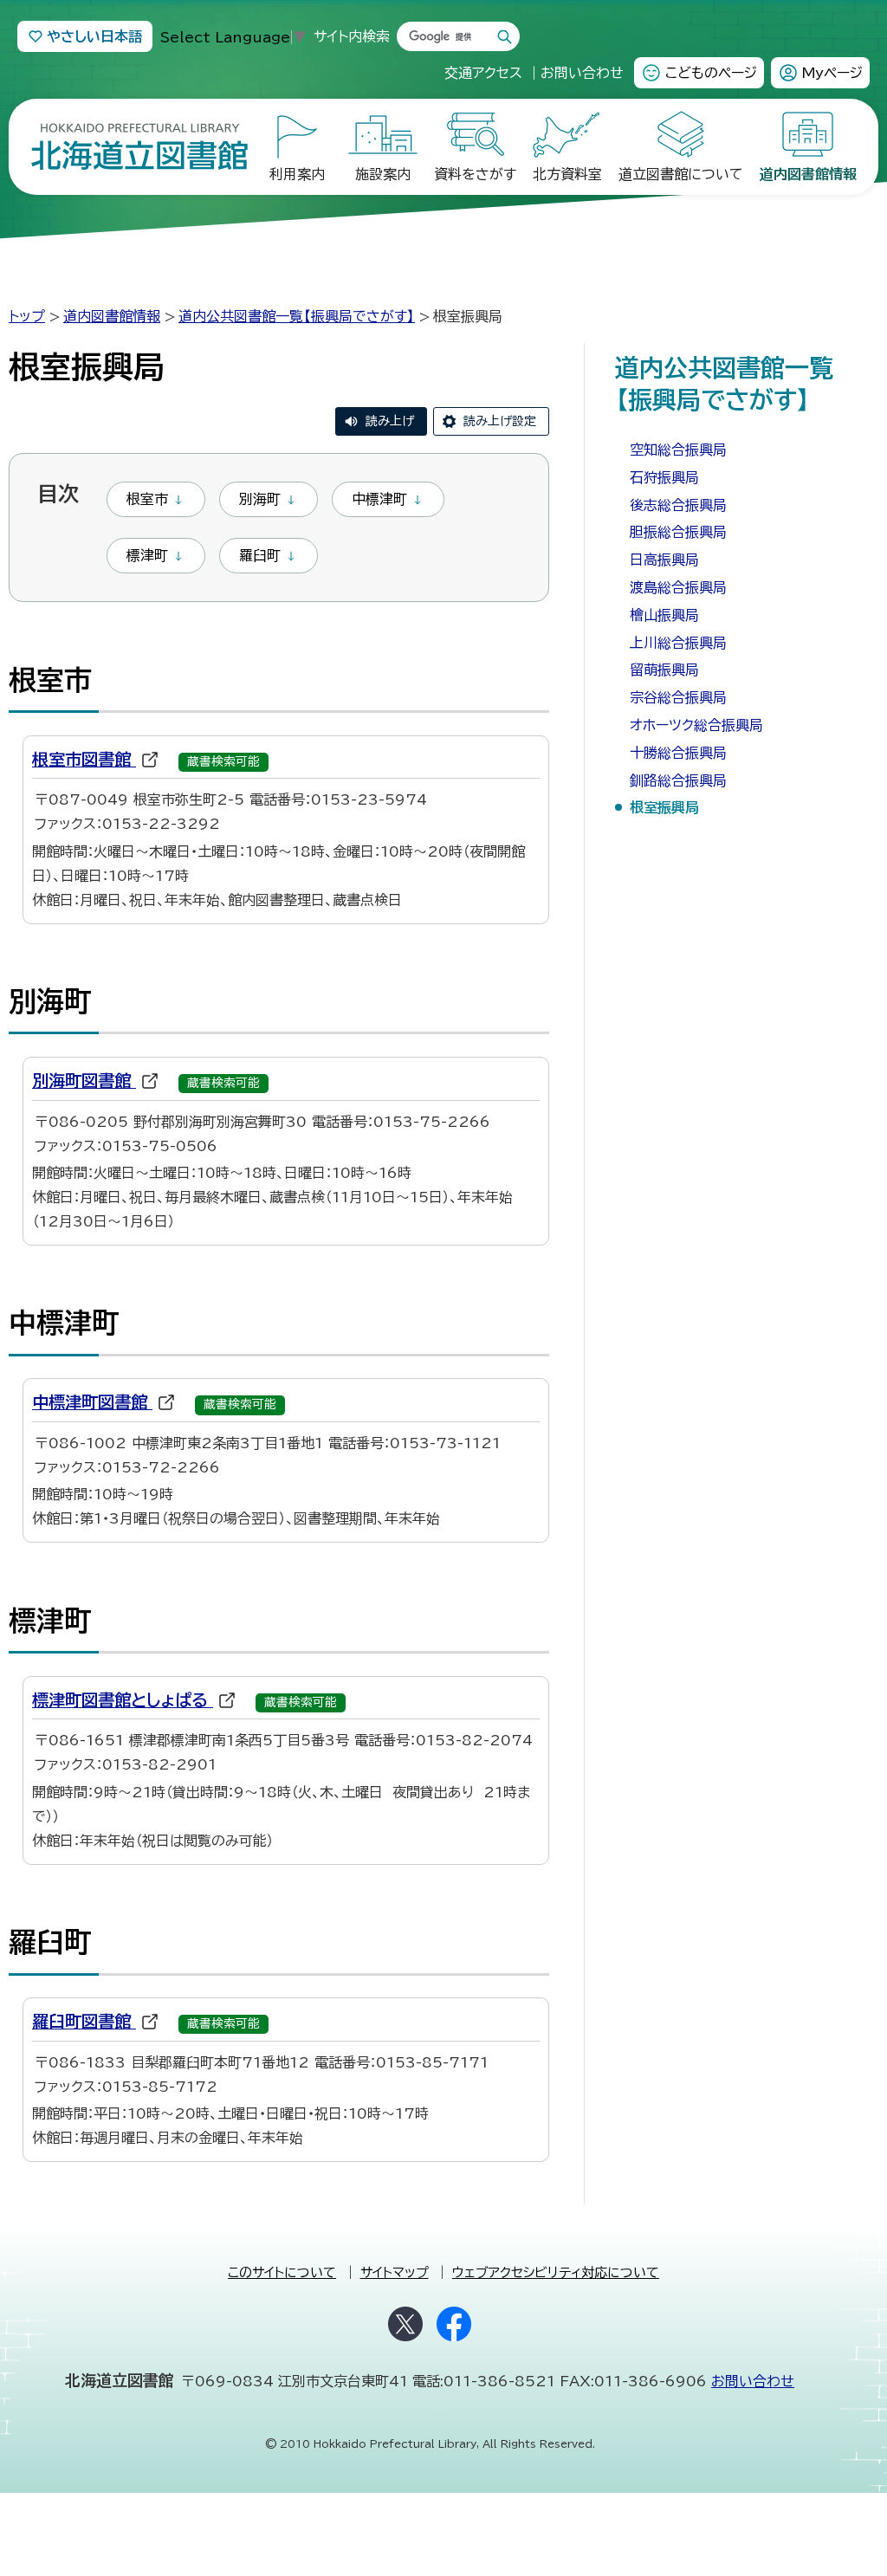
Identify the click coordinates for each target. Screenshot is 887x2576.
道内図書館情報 (112, 316)
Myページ (832, 73)
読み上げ (390, 421)
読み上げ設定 (500, 421)
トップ (27, 316)
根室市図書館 (94, 759)
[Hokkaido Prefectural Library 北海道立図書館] (139, 147)
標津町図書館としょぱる (133, 1700)
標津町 (147, 555)
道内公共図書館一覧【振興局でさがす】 (297, 316)
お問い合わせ (753, 2381)
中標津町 (379, 499)
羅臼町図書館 (94, 2021)
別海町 (260, 499)
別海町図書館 (94, 1081)
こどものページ (711, 73)
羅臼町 (260, 555)
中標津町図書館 (102, 1402)
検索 (505, 37)
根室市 (147, 499)
